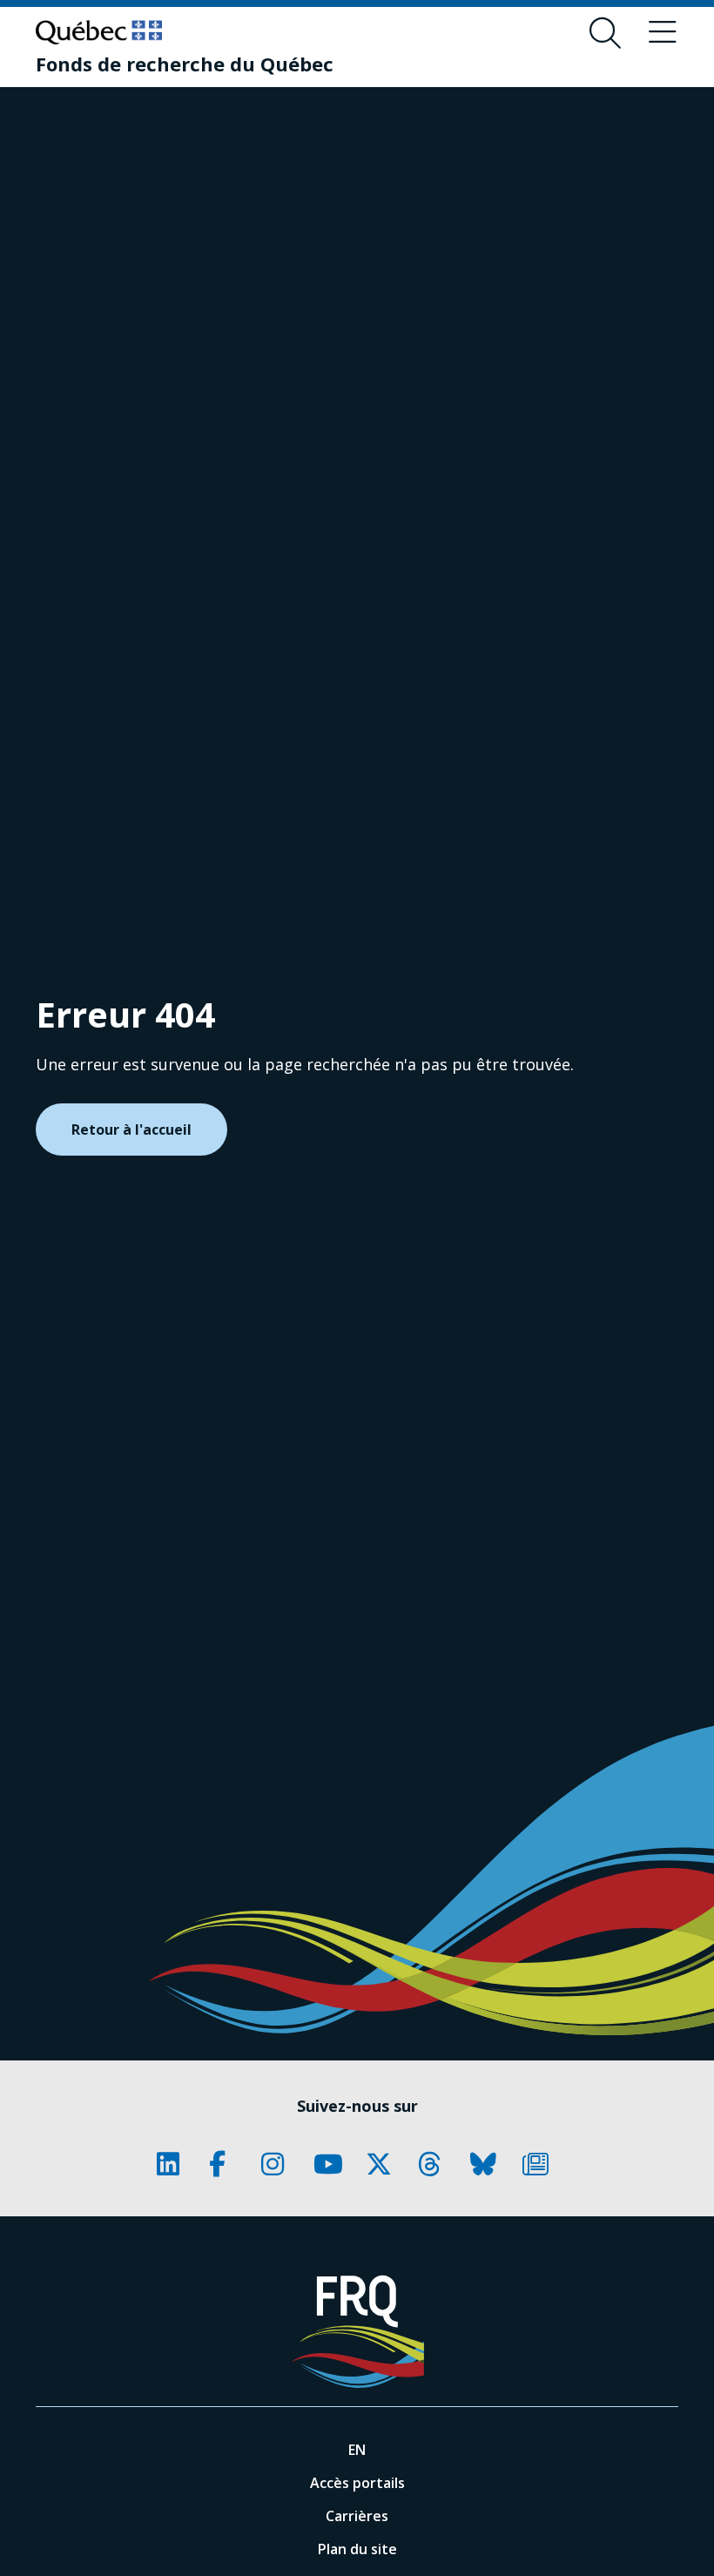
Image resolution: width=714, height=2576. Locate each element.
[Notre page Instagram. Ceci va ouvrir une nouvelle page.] (279, 2164)
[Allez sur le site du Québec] (99, 32)
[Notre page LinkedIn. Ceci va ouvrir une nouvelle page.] (174, 2164)
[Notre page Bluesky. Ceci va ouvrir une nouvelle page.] (488, 2164)
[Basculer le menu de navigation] (663, 33)
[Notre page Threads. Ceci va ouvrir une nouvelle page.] (435, 2164)
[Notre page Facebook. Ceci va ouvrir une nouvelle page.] (226, 2164)
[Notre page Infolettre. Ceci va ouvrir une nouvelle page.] (540, 2164)
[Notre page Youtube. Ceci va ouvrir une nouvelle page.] (331, 2164)
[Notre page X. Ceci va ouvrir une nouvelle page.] (383, 2164)
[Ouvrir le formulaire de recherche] (605, 33)
